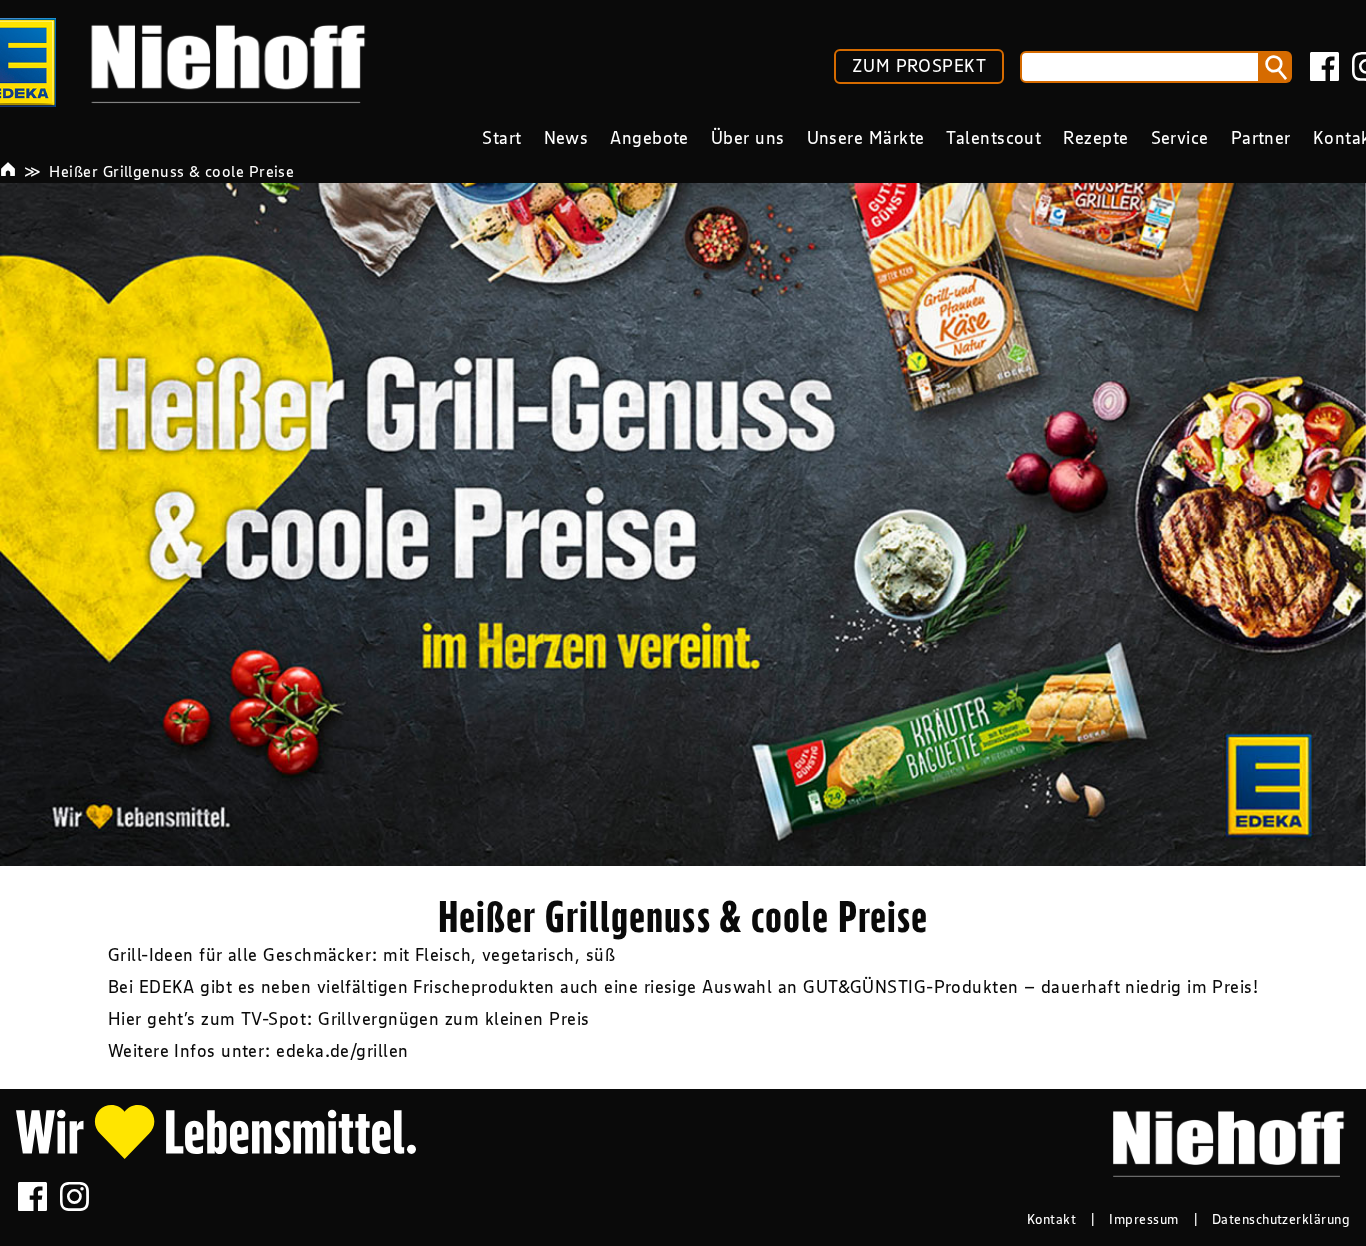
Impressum (1143, 1219)
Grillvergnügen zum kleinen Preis (453, 1019)
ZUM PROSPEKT (919, 66)
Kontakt (1051, 1219)
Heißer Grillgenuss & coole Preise (171, 171)
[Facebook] (1324, 66)
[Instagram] (74, 1196)
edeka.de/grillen (342, 1051)
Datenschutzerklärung (1281, 1219)
